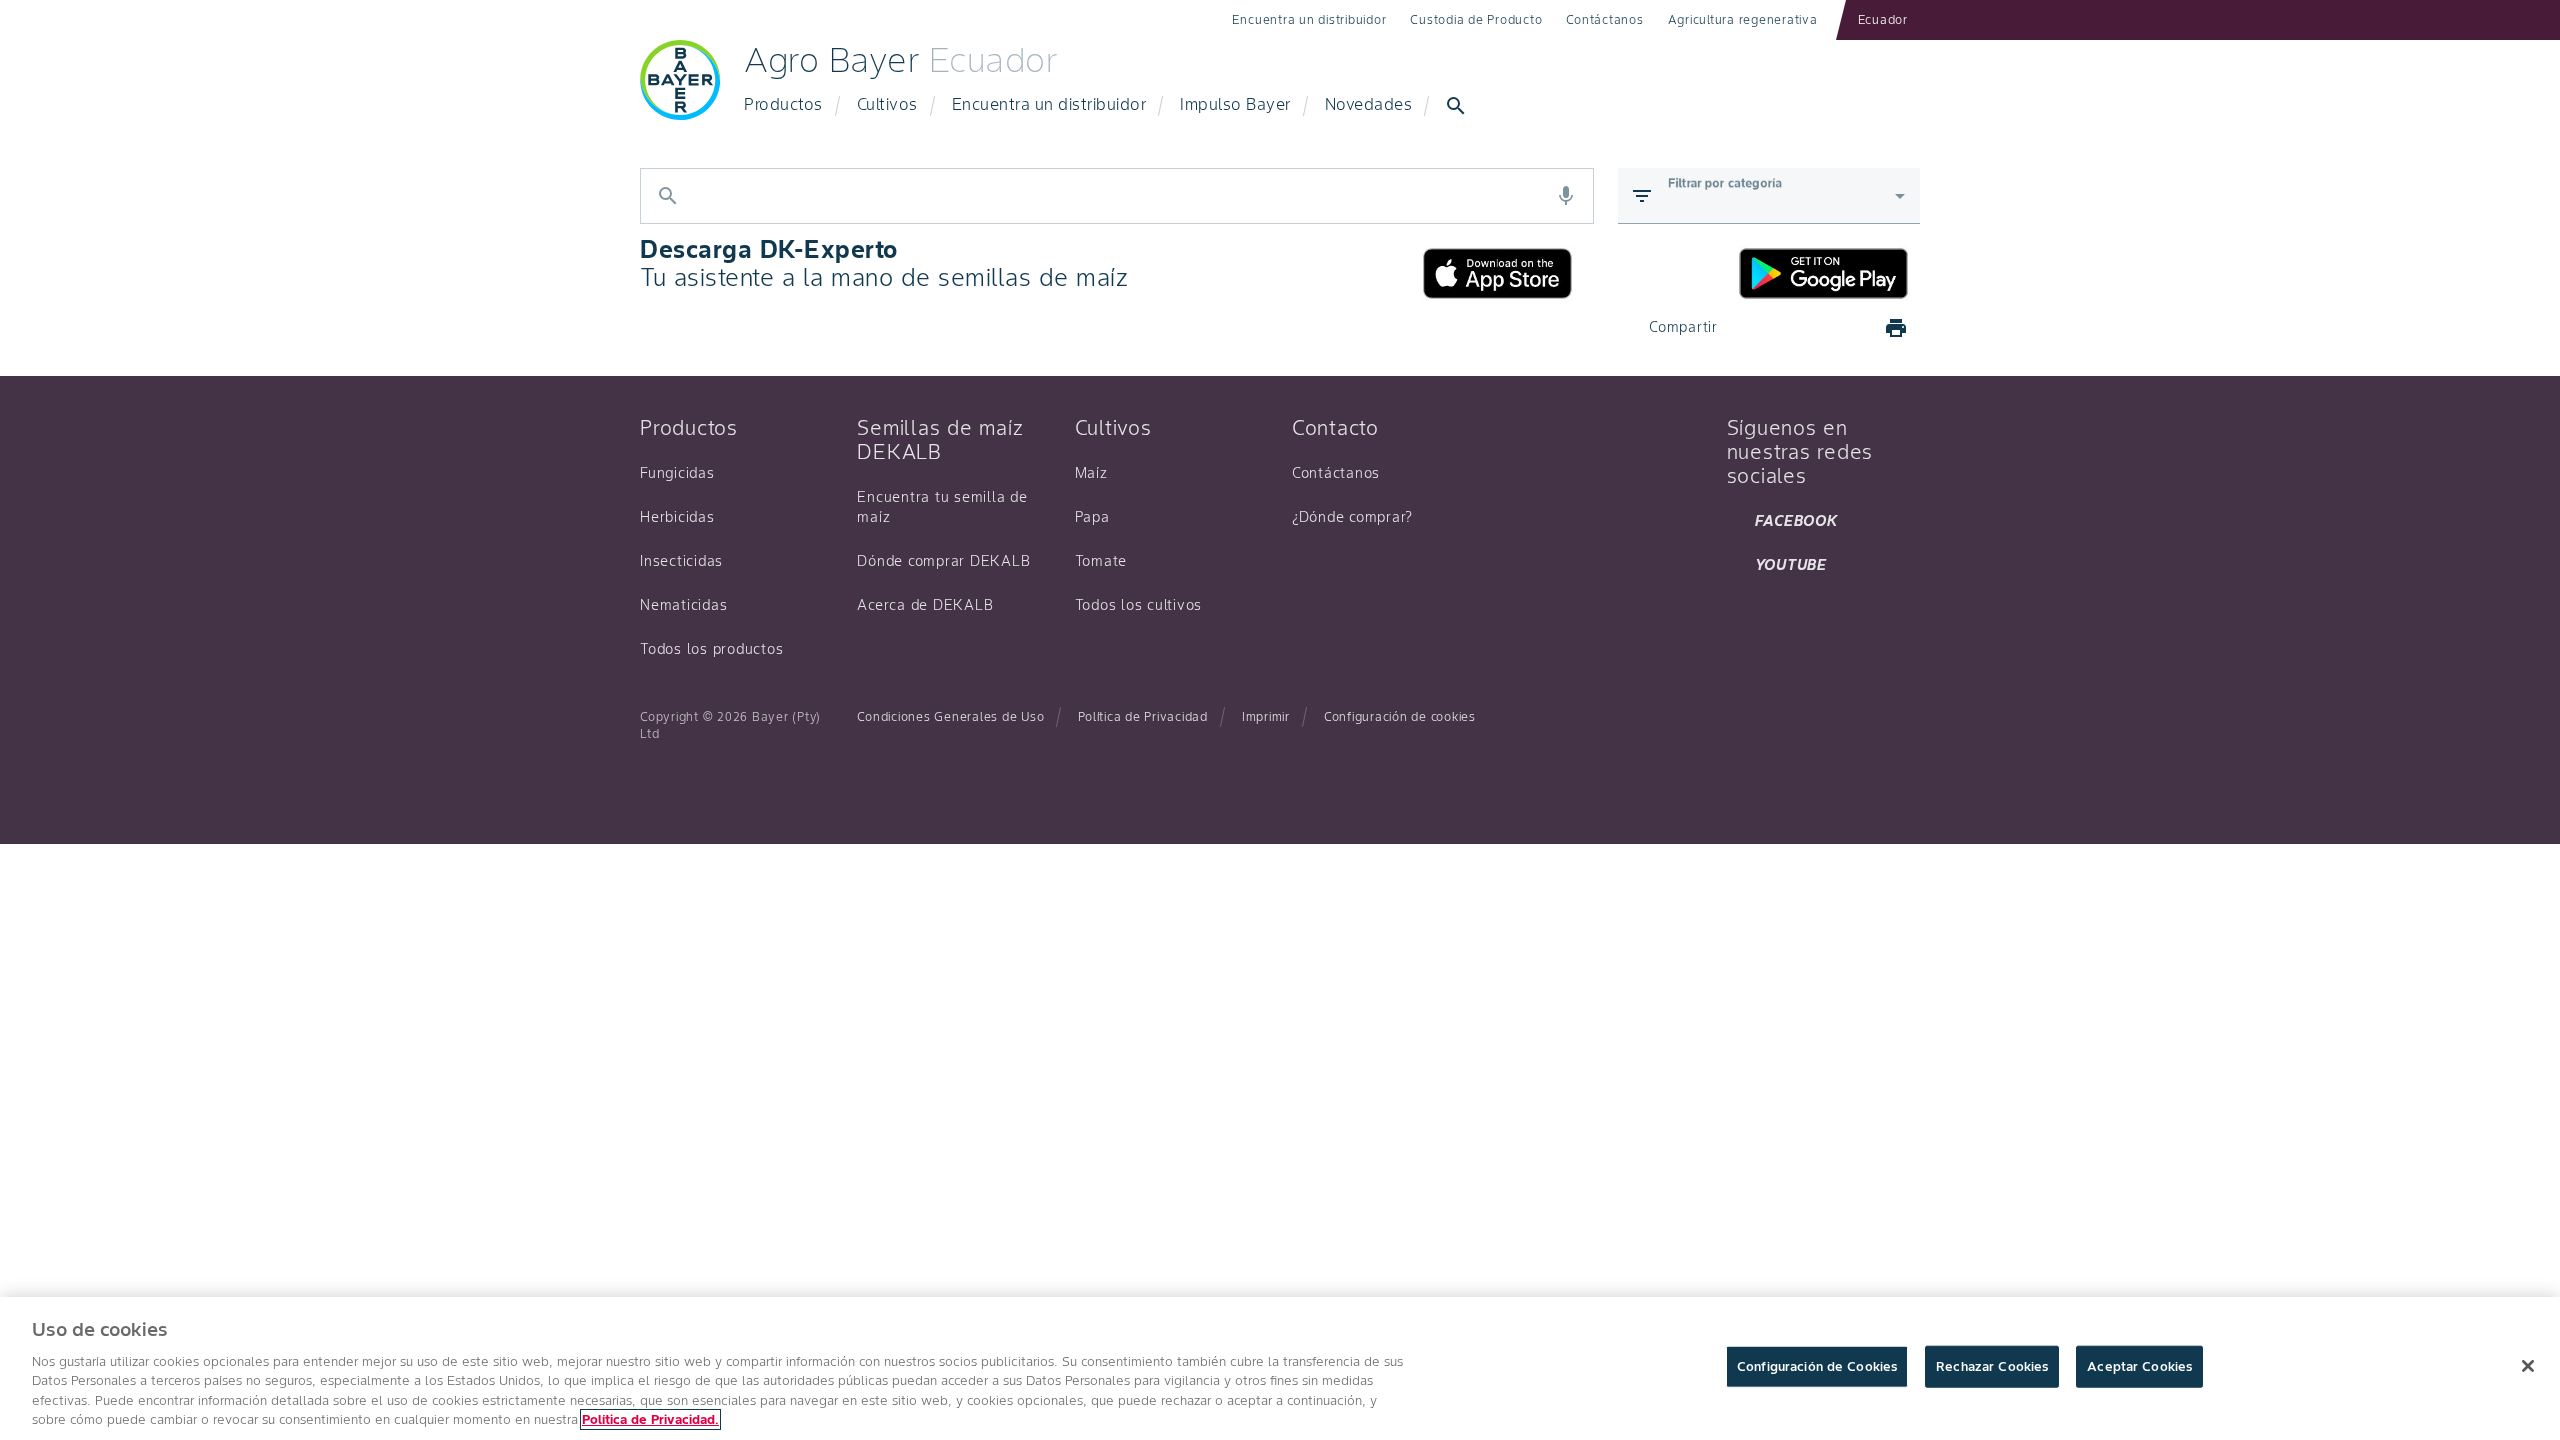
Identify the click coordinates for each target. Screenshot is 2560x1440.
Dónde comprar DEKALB (943, 561)
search (1456, 106)
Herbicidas (677, 517)
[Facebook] (1752, 328)
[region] (1280, 1368)
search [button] (668, 196)
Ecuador (1883, 19)
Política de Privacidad (1143, 716)
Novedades (1369, 104)
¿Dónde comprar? (1352, 517)
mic (1566, 196)
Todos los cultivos (1139, 605)
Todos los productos (711, 649)
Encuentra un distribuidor (1309, 19)
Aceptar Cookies (2139, 1366)
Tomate (1101, 561)
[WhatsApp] (1848, 328)
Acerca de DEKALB (925, 605)
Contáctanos (1604, 19)
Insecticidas (681, 561)
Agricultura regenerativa (1743, 19)
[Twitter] (1800, 328)
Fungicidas (677, 473)
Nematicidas (683, 605)
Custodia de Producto (1476, 19)
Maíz (1091, 473)
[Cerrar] (2528, 1366)
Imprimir (1266, 716)
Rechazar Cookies (1992, 1366)
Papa (1092, 517)
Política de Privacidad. (650, 1419)
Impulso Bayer (1235, 104)
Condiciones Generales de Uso (950, 716)
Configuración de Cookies (1817, 1366)
